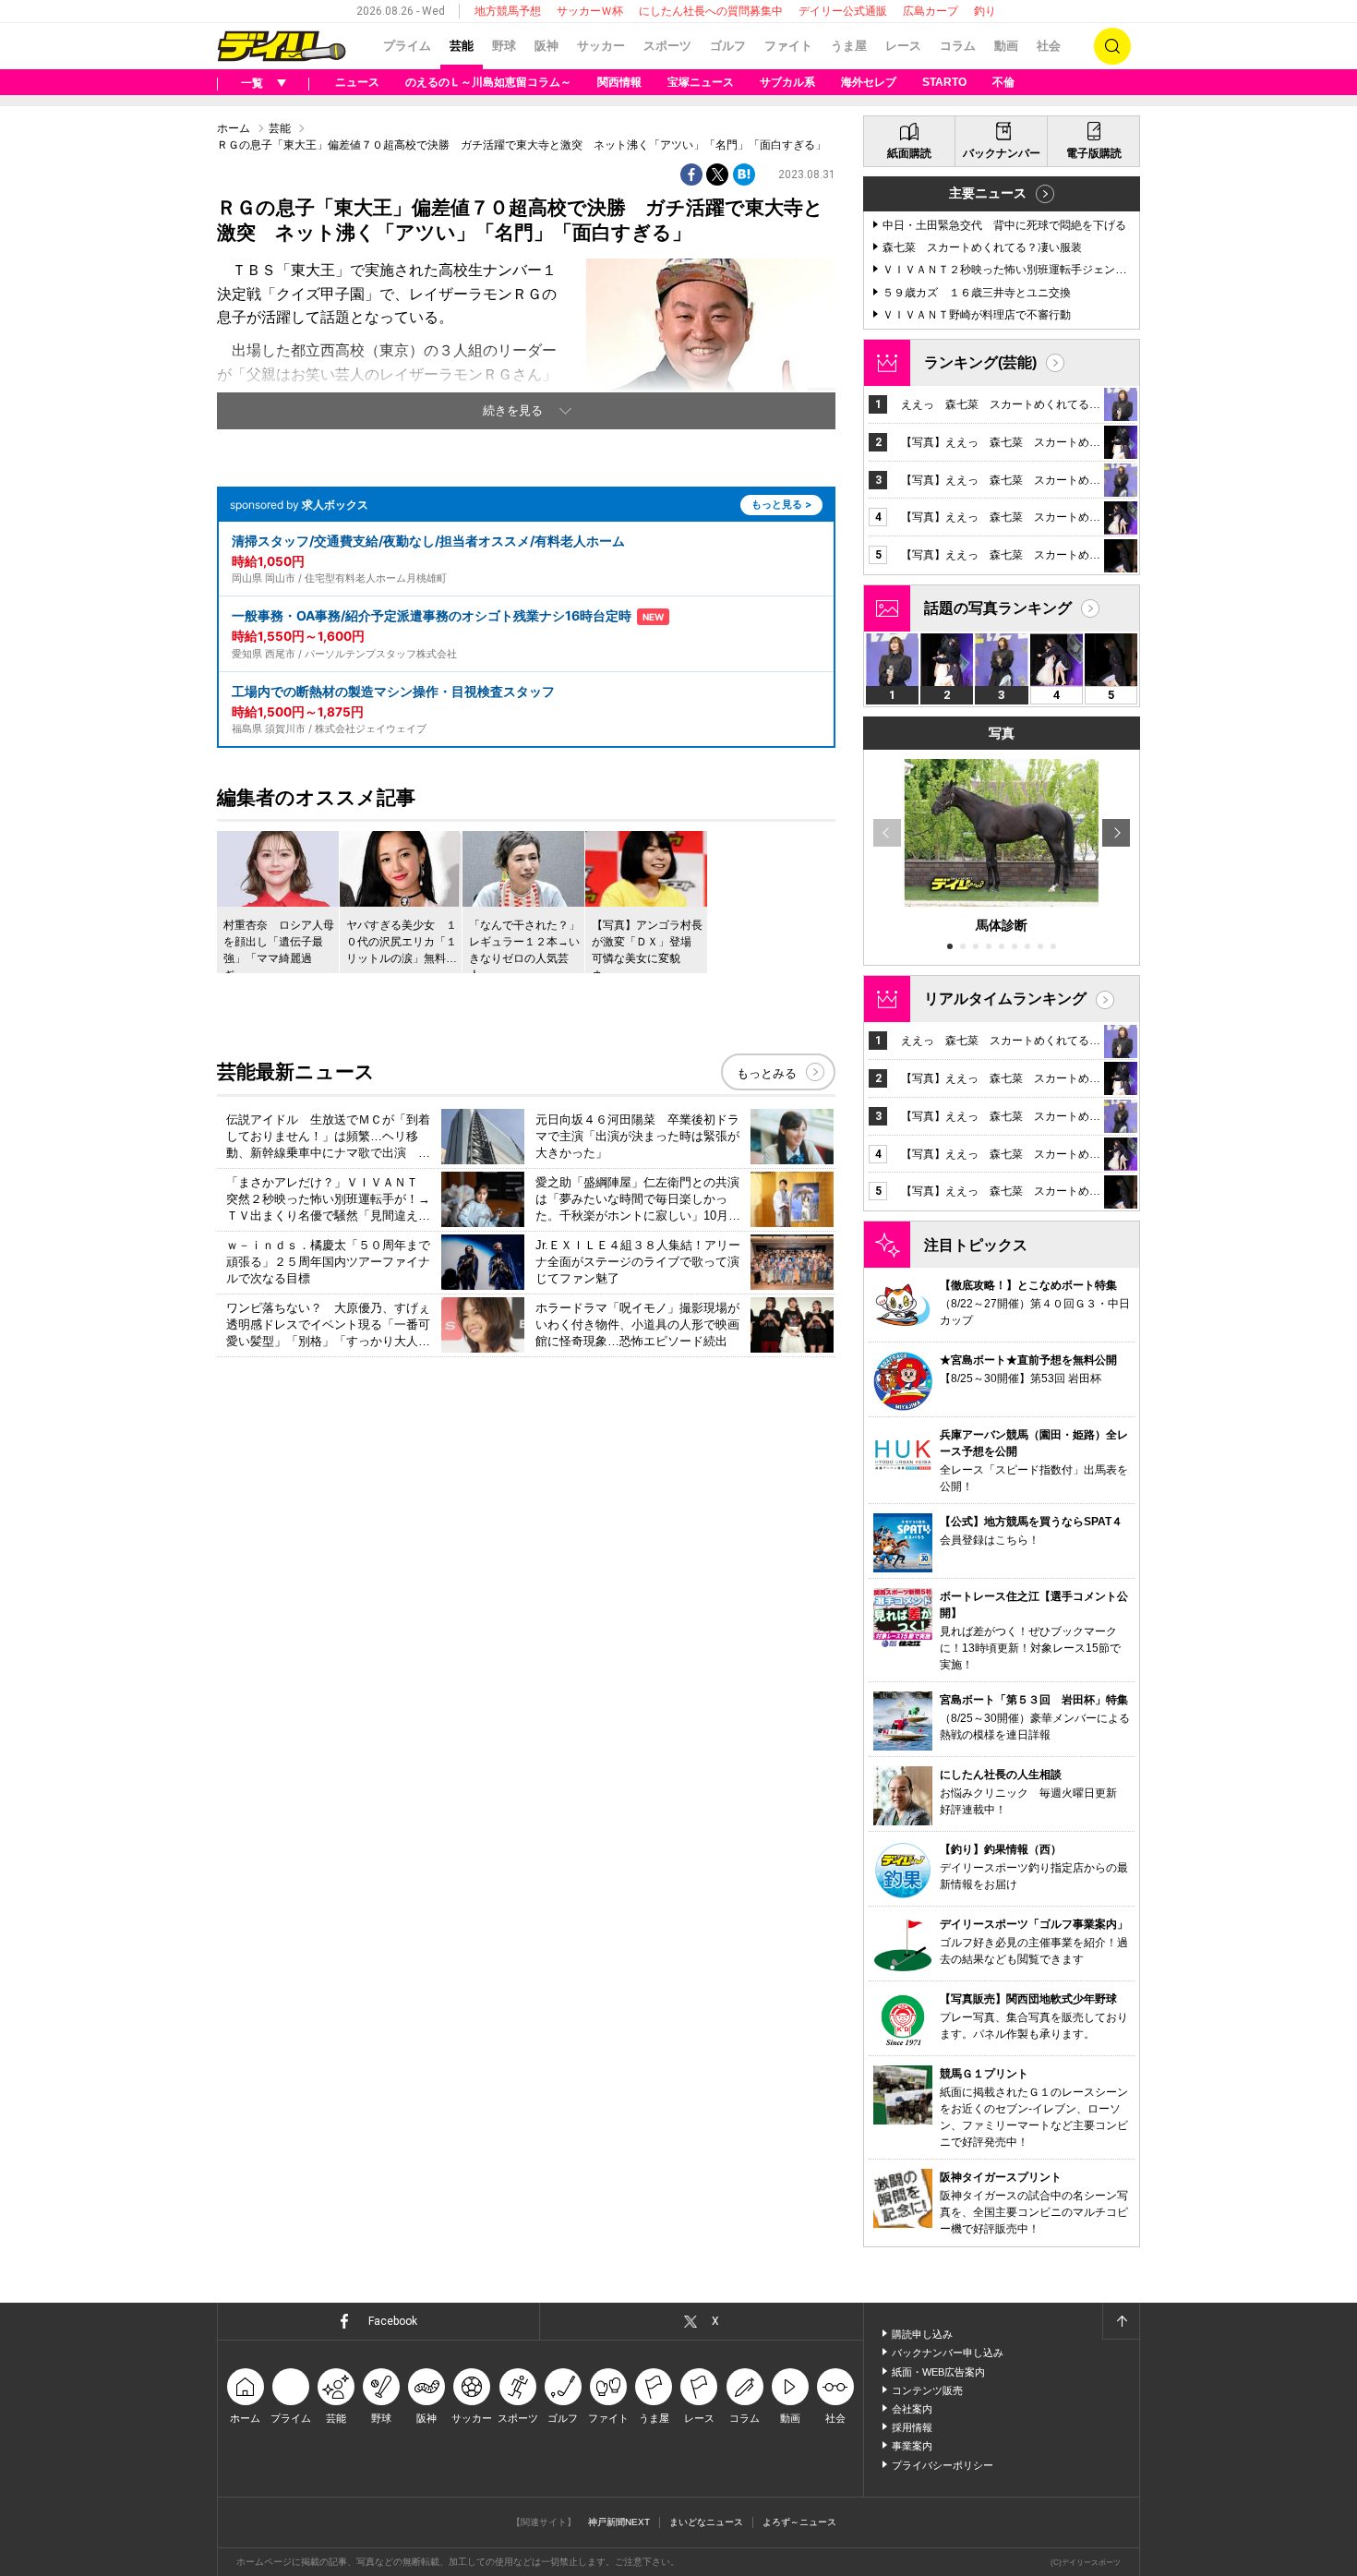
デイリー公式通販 (843, 11)
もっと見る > (781, 504)
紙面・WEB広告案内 (938, 2372)
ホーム (234, 128)
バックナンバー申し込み (948, 2353)
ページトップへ (1121, 2321)
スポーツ (667, 46)
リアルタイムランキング (1005, 999)
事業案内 (912, 2446)
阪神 (546, 46)
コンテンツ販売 (927, 2390)
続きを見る (513, 410)
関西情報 (619, 82)
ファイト (788, 46)
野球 (504, 46)
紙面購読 (909, 153)
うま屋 (849, 46)
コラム (958, 46)
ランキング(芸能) (980, 362)
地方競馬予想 (508, 11)
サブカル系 (787, 82)
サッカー (601, 46)
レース (903, 46)
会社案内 (912, 2409)
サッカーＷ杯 (590, 11)
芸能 (462, 46)
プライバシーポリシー (943, 2465)
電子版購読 (1094, 153)
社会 (1049, 46)
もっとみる (767, 1073)
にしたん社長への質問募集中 (711, 11)
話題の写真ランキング (998, 608)
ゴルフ (728, 46)
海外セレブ (869, 82)
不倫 (1003, 82)
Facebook (393, 2321)
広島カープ (931, 11)
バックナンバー (1002, 153)
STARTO (944, 82)
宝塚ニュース (701, 82)
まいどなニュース (706, 2522)
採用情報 (912, 2427)
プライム (407, 46)
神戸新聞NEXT (619, 2522)
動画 (1006, 46)
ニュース (357, 82)
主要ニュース (988, 193)
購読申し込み (922, 2334)
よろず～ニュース (799, 2522)
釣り (985, 11)
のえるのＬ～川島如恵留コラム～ (488, 82)
